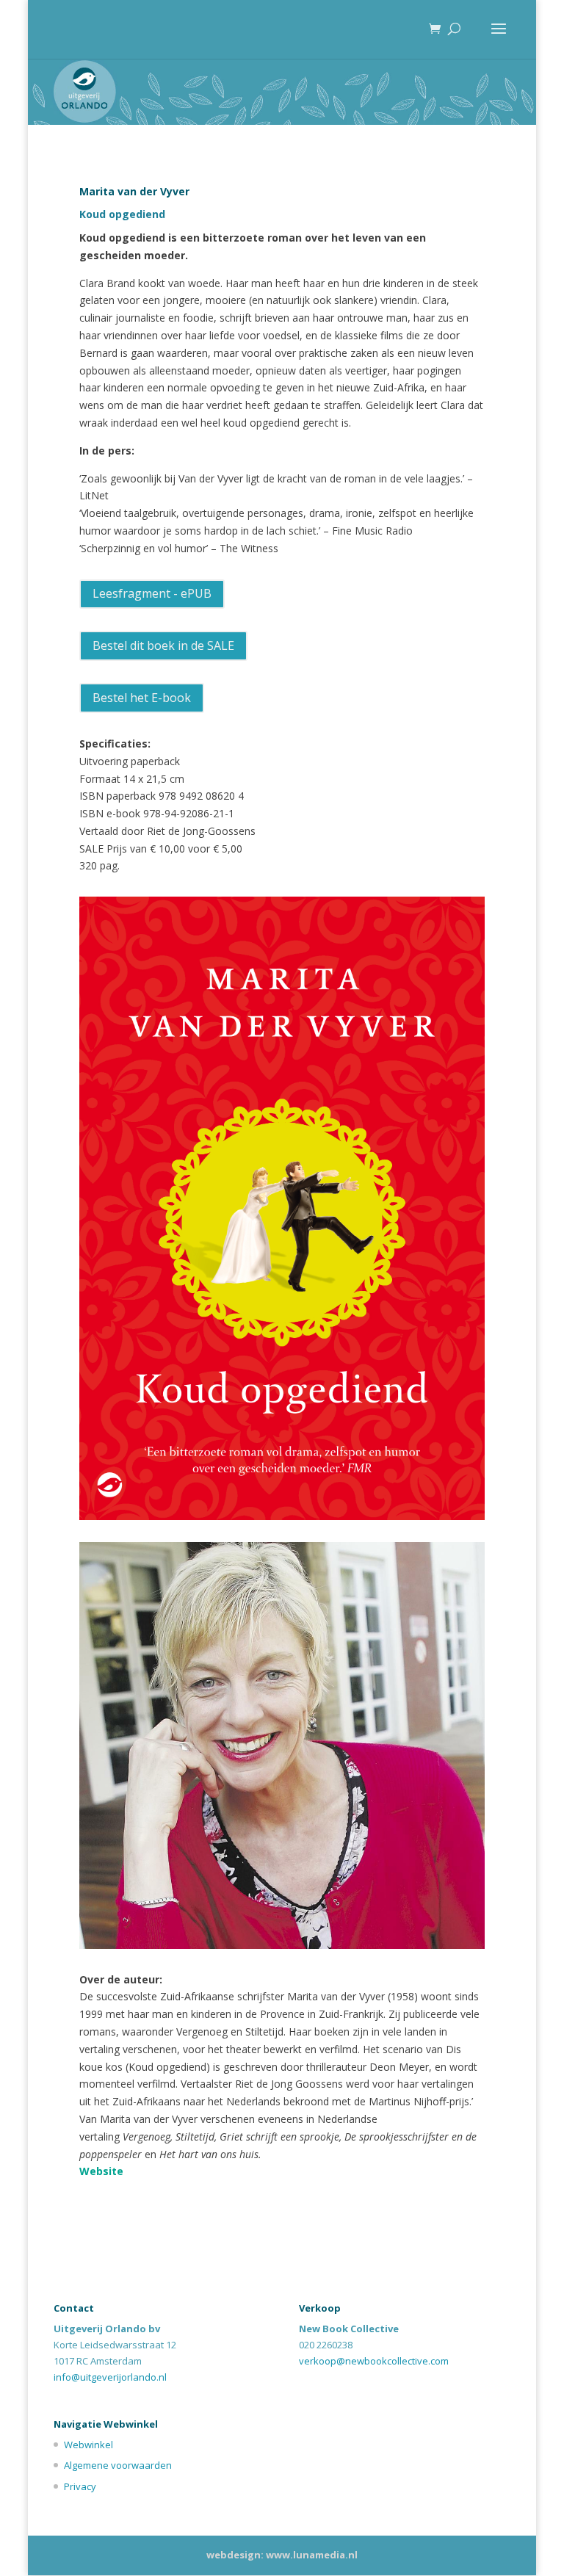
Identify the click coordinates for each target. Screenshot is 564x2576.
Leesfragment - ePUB (152, 593)
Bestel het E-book (142, 698)
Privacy (80, 2486)
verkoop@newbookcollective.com (374, 2361)
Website (101, 2171)
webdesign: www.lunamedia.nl (282, 2555)
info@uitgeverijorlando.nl (110, 2377)
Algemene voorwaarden (118, 2465)
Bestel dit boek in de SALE (163, 645)
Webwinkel (88, 2445)
